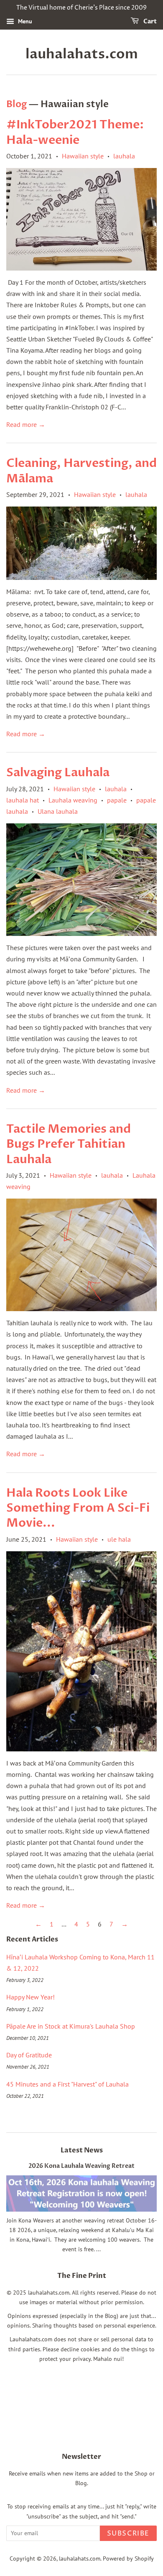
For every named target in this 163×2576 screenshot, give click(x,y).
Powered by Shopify (128, 2558)
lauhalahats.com (82, 54)
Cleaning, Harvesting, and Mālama (81, 471)
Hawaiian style (83, 156)
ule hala (119, 1539)
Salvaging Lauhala (58, 773)
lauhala (124, 156)
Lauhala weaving (73, 800)
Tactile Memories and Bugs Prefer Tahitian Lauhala (69, 1144)
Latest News (82, 2150)
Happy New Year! (31, 1997)
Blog (17, 104)
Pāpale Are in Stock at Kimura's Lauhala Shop (71, 2026)
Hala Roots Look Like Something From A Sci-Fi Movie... (78, 1508)
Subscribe (128, 2533)
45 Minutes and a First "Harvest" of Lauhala (67, 2084)
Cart (149, 21)
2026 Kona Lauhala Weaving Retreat (81, 2166)
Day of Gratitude (29, 2055)
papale (117, 800)
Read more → (26, 424)
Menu (24, 21)
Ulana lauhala (58, 811)
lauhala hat (23, 800)
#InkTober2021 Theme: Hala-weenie (75, 132)
